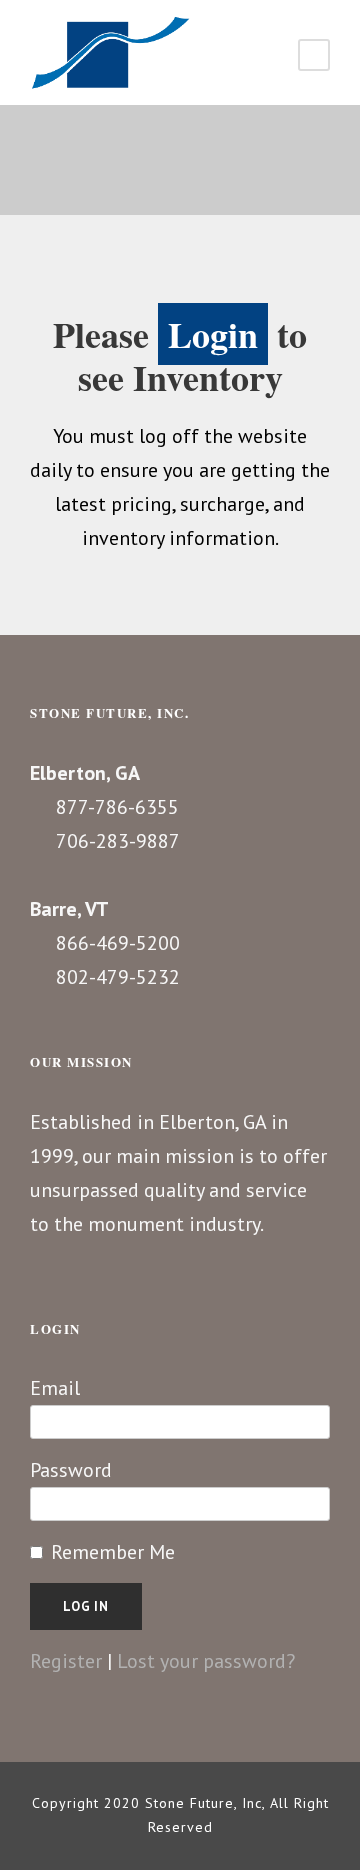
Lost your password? (206, 1661)
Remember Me (113, 1552)
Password (71, 1470)
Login (213, 334)
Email (55, 1388)
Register (66, 1661)
